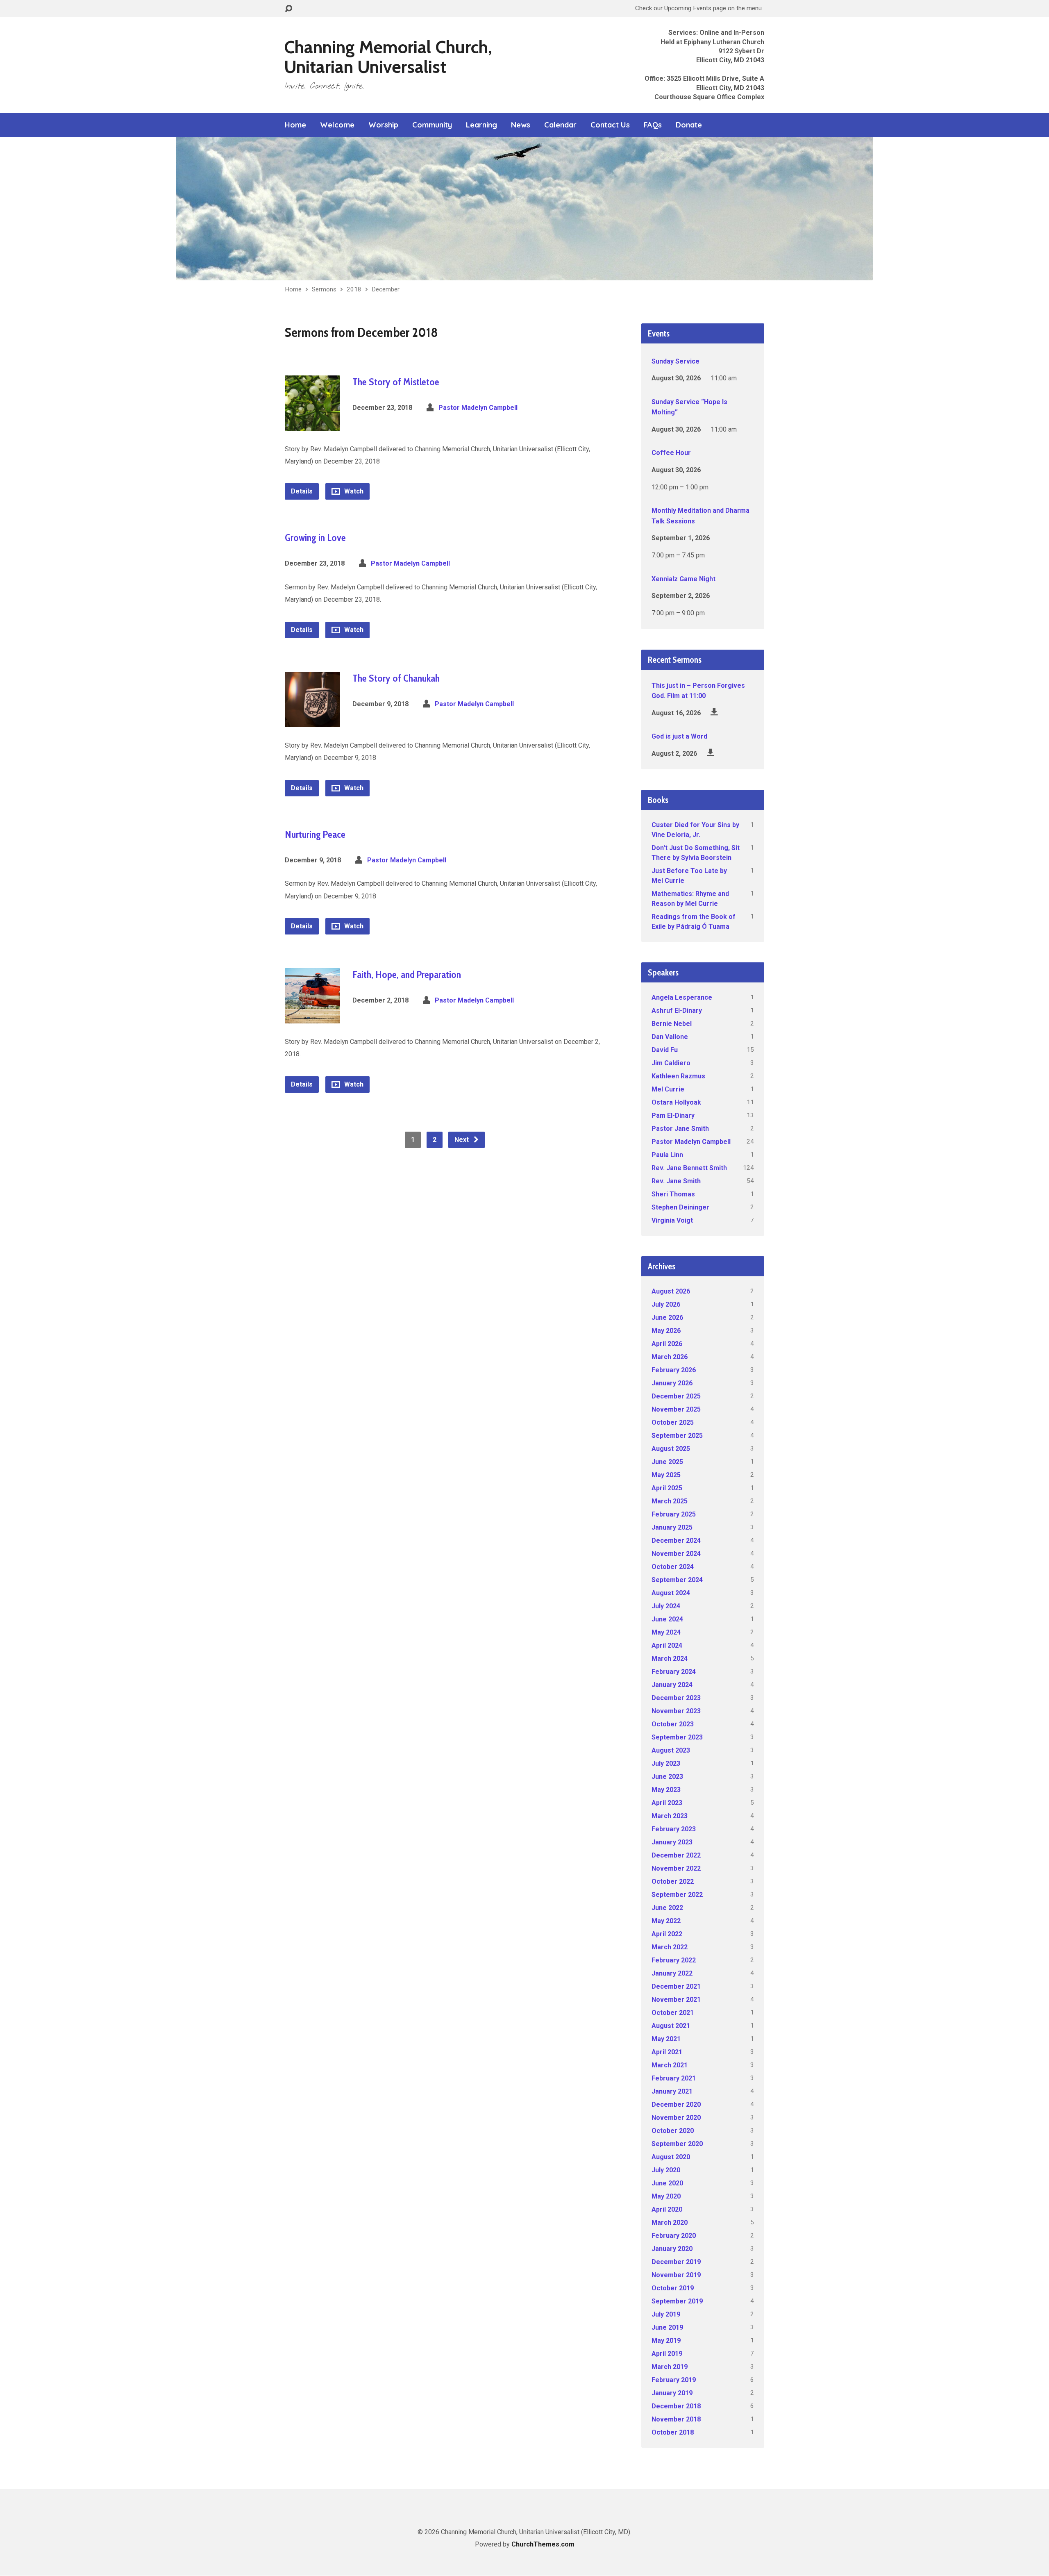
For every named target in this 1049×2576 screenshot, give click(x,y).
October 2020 (673, 2131)
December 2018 (676, 2406)
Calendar (560, 125)
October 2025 (673, 1422)
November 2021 (676, 2000)
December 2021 (676, 1986)
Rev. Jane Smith (676, 1181)
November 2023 (676, 1711)
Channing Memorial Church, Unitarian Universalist (388, 57)
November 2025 (676, 1409)
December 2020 (676, 2104)
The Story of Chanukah (396, 678)
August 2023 (671, 1750)
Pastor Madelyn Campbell (478, 408)
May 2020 (666, 2196)
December (386, 289)
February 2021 (674, 2078)
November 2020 (676, 2118)
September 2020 (677, 2144)
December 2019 (676, 2262)
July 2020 (666, 2170)
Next (462, 1140)
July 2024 (666, 1606)
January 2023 (672, 1842)
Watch (353, 491)
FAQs (653, 125)
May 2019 (666, 2341)
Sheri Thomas (673, 1194)
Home (295, 125)
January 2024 (672, 1685)
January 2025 (672, 1527)
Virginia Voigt (672, 1220)
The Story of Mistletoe (396, 382)
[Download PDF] (714, 712)
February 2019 (674, 2380)
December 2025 (676, 1396)
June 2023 (667, 1777)
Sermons (324, 289)
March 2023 (670, 1816)
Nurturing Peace (315, 834)
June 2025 (667, 1462)
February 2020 (674, 2236)
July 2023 (666, 1763)
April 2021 (667, 2052)
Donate (689, 125)
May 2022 (666, 1921)
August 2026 (671, 1291)
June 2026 (667, 1318)
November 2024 (676, 1554)
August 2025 (671, 1449)
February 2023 (674, 1829)
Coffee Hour (671, 453)
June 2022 (667, 1908)
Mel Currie (668, 1089)
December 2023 (676, 1698)
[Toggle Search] (288, 9)
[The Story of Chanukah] (312, 720)
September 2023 (677, 1737)
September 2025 (677, 1436)
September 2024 (677, 1580)
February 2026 (674, 1370)
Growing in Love (315, 538)
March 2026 (670, 1357)
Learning (481, 125)
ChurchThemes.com (543, 2544)
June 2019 (667, 2327)
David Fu (665, 1050)
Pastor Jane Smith (680, 1129)
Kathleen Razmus (678, 1076)
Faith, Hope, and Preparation (407, 974)
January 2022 (672, 1973)
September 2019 (677, 2301)
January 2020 (672, 2249)
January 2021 (672, 2091)
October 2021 (673, 2013)
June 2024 (667, 1619)
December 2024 (676, 1540)
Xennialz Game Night (683, 579)
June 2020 (667, 2183)
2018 (354, 289)
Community (432, 125)
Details (302, 491)
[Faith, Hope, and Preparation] (312, 1017)
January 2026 (672, 1383)
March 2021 (670, 2065)
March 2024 (670, 1659)
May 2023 (666, 1790)
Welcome (337, 125)
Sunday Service (675, 361)
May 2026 (666, 1331)
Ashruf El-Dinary (677, 1011)
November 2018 (676, 2419)
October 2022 (673, 1881)
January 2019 (672, 2393)
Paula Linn (667, 1155)
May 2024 (666, 1632)
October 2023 (673, 1724)
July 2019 (666, 2314)
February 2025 (674, 1514)
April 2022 (667, 1934)
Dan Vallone (670, 1037)
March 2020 (670, 2222)
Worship (383, 125)
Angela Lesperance (682, 997)
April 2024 (667, 1645)
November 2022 (676, 1868)
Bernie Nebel (672, 1024)
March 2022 (670, 1947)
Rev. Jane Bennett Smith (689, 1168)
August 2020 (671, 2157)
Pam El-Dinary (673, 1115)
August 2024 (671, 1593)
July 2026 (666, 1304)
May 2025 (666, 1475)
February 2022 (674, 1960)
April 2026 (667, 1344)
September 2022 (677, 1895)
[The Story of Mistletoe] (312, 424)
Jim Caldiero (671, 1063)
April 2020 (667, 2209)
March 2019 (670, 2367)
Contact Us (610, 125)
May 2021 (666, 2039)
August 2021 (671, 2026)
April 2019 (667, 2354)
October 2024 (673, 1567)
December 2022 (676, 1855)
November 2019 (676, 2275)
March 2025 (670, 1501)
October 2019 (673, 2288)
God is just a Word (679, 736)
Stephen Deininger (680, 1207)
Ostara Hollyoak (676, 1102)
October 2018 (673, 2432)
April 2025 (667, 1488)
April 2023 (667, 1803)
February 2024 (674, 1672)
